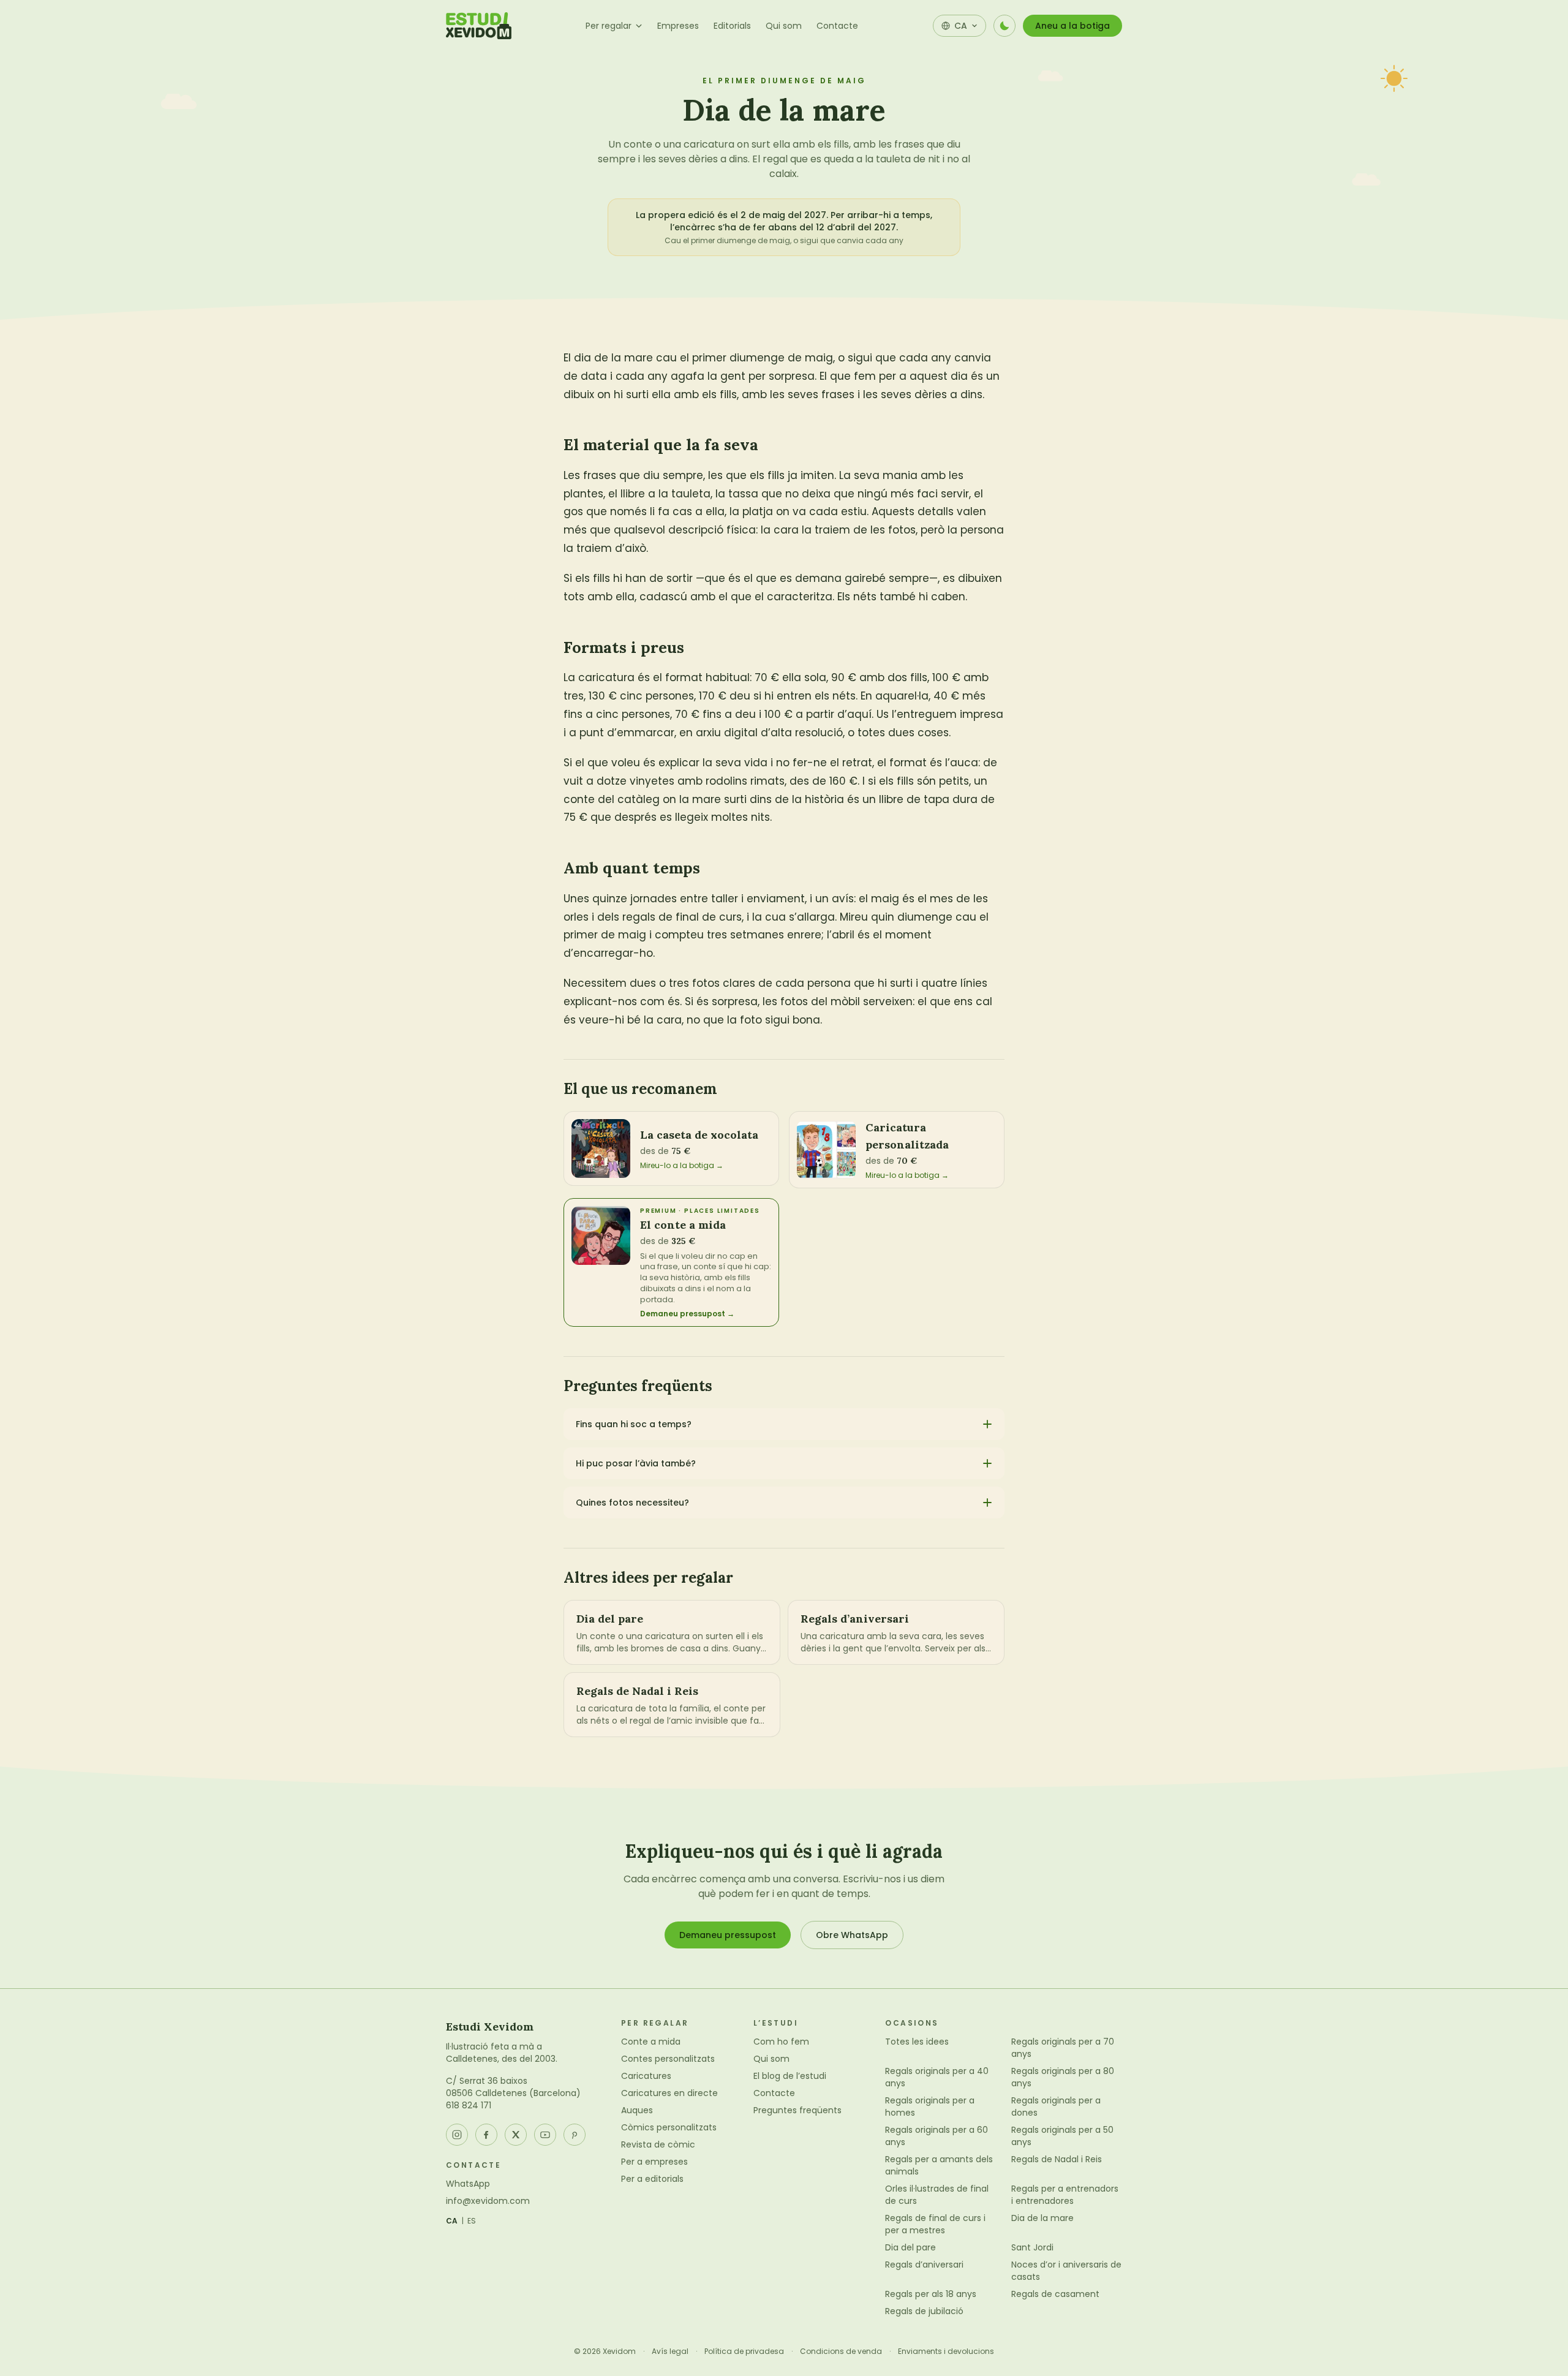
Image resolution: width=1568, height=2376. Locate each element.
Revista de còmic (658, 2144)
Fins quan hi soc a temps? (634, 1424)
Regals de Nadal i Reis (1057, 2159)
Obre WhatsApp (852, 1935)
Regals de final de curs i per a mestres (935, 2224)
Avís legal (670, 2351)
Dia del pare (910, 2247)
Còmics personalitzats (669, 2127)
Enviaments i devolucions (946, 2351)
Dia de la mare (1042, 2218)
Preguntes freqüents (797, 2110)
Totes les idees (917, 2042)
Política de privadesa (744, 2351)
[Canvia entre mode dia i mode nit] (1005, 26)
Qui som (784, 26)
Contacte (837, 26)
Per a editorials (652, 2179)
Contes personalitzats (668, 2059)
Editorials (732, 26)
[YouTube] (545, 2135)
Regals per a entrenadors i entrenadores (1065, 2195)
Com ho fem (781, 2042)
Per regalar (609, 26)
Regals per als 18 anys (931, 2294)
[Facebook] (486, 2135)
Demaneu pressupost (728, 1935)
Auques (637, 2110)
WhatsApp (468, 2184)
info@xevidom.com (488, 2201)
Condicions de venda (841, 2351)
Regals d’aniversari (924, 2265)
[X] (516, 2135)
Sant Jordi (1032, 2247)
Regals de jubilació (924, 2311)
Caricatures (646, 2076)
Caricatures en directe (669, 2093)
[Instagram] (457, 2135)
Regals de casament (1055, 2294)
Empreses (678, 26)
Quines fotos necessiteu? (632, 1503)
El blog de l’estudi (790, 2076)
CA (452, 2221)
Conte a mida (651, 2042)
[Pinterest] (575, 2135)
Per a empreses (654, 2162)
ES (472, 2221)
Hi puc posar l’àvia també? (636, 1463)
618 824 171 (469, 2105)
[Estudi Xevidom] (479, 26)
